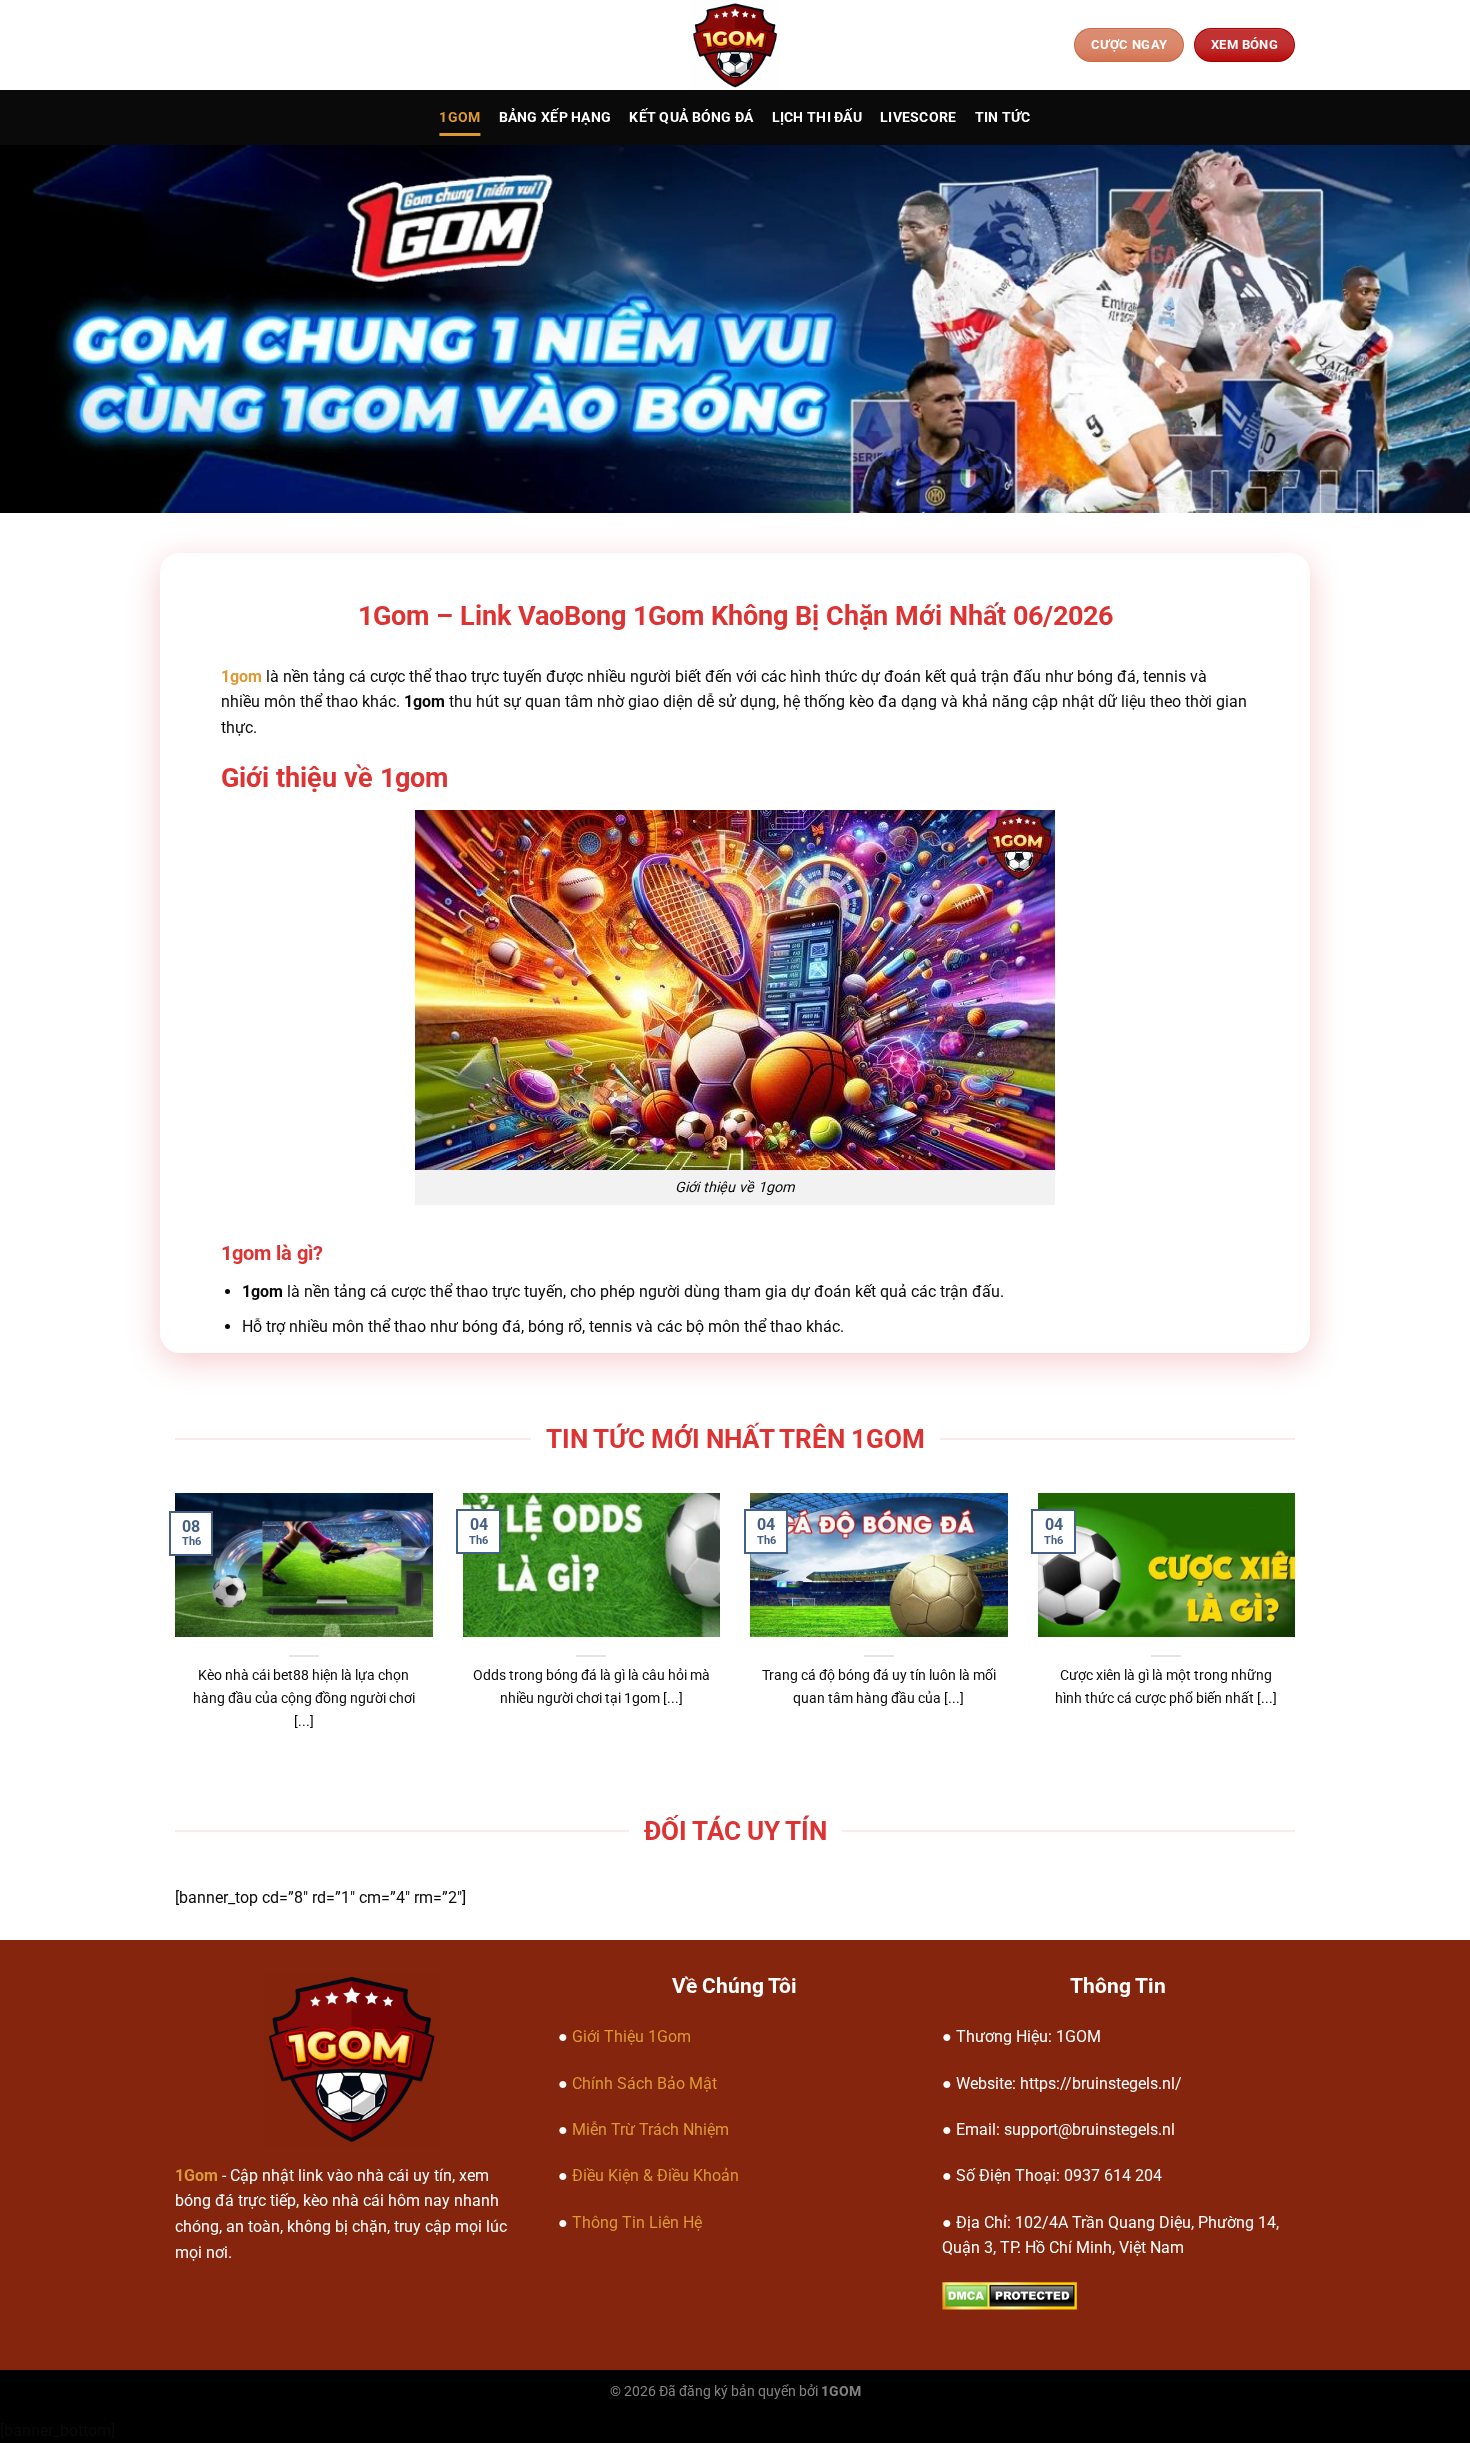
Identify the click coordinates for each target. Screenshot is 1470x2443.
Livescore (918, 117)
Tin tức (1003, 117)
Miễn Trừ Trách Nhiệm (650, 2129)
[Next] (1262, 1580)
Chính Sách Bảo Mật (644, 2083)
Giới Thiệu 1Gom (631, 2036)
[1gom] (735, 45)
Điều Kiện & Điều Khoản (655, 2175)
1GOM (459, 117)
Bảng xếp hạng (555, 117)
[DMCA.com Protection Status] (1009, 2294)
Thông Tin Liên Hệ (637, 2222)
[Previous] (208, 1580)
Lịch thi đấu (817, 117)
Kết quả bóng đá (691, 117)
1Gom (196, 2175)
